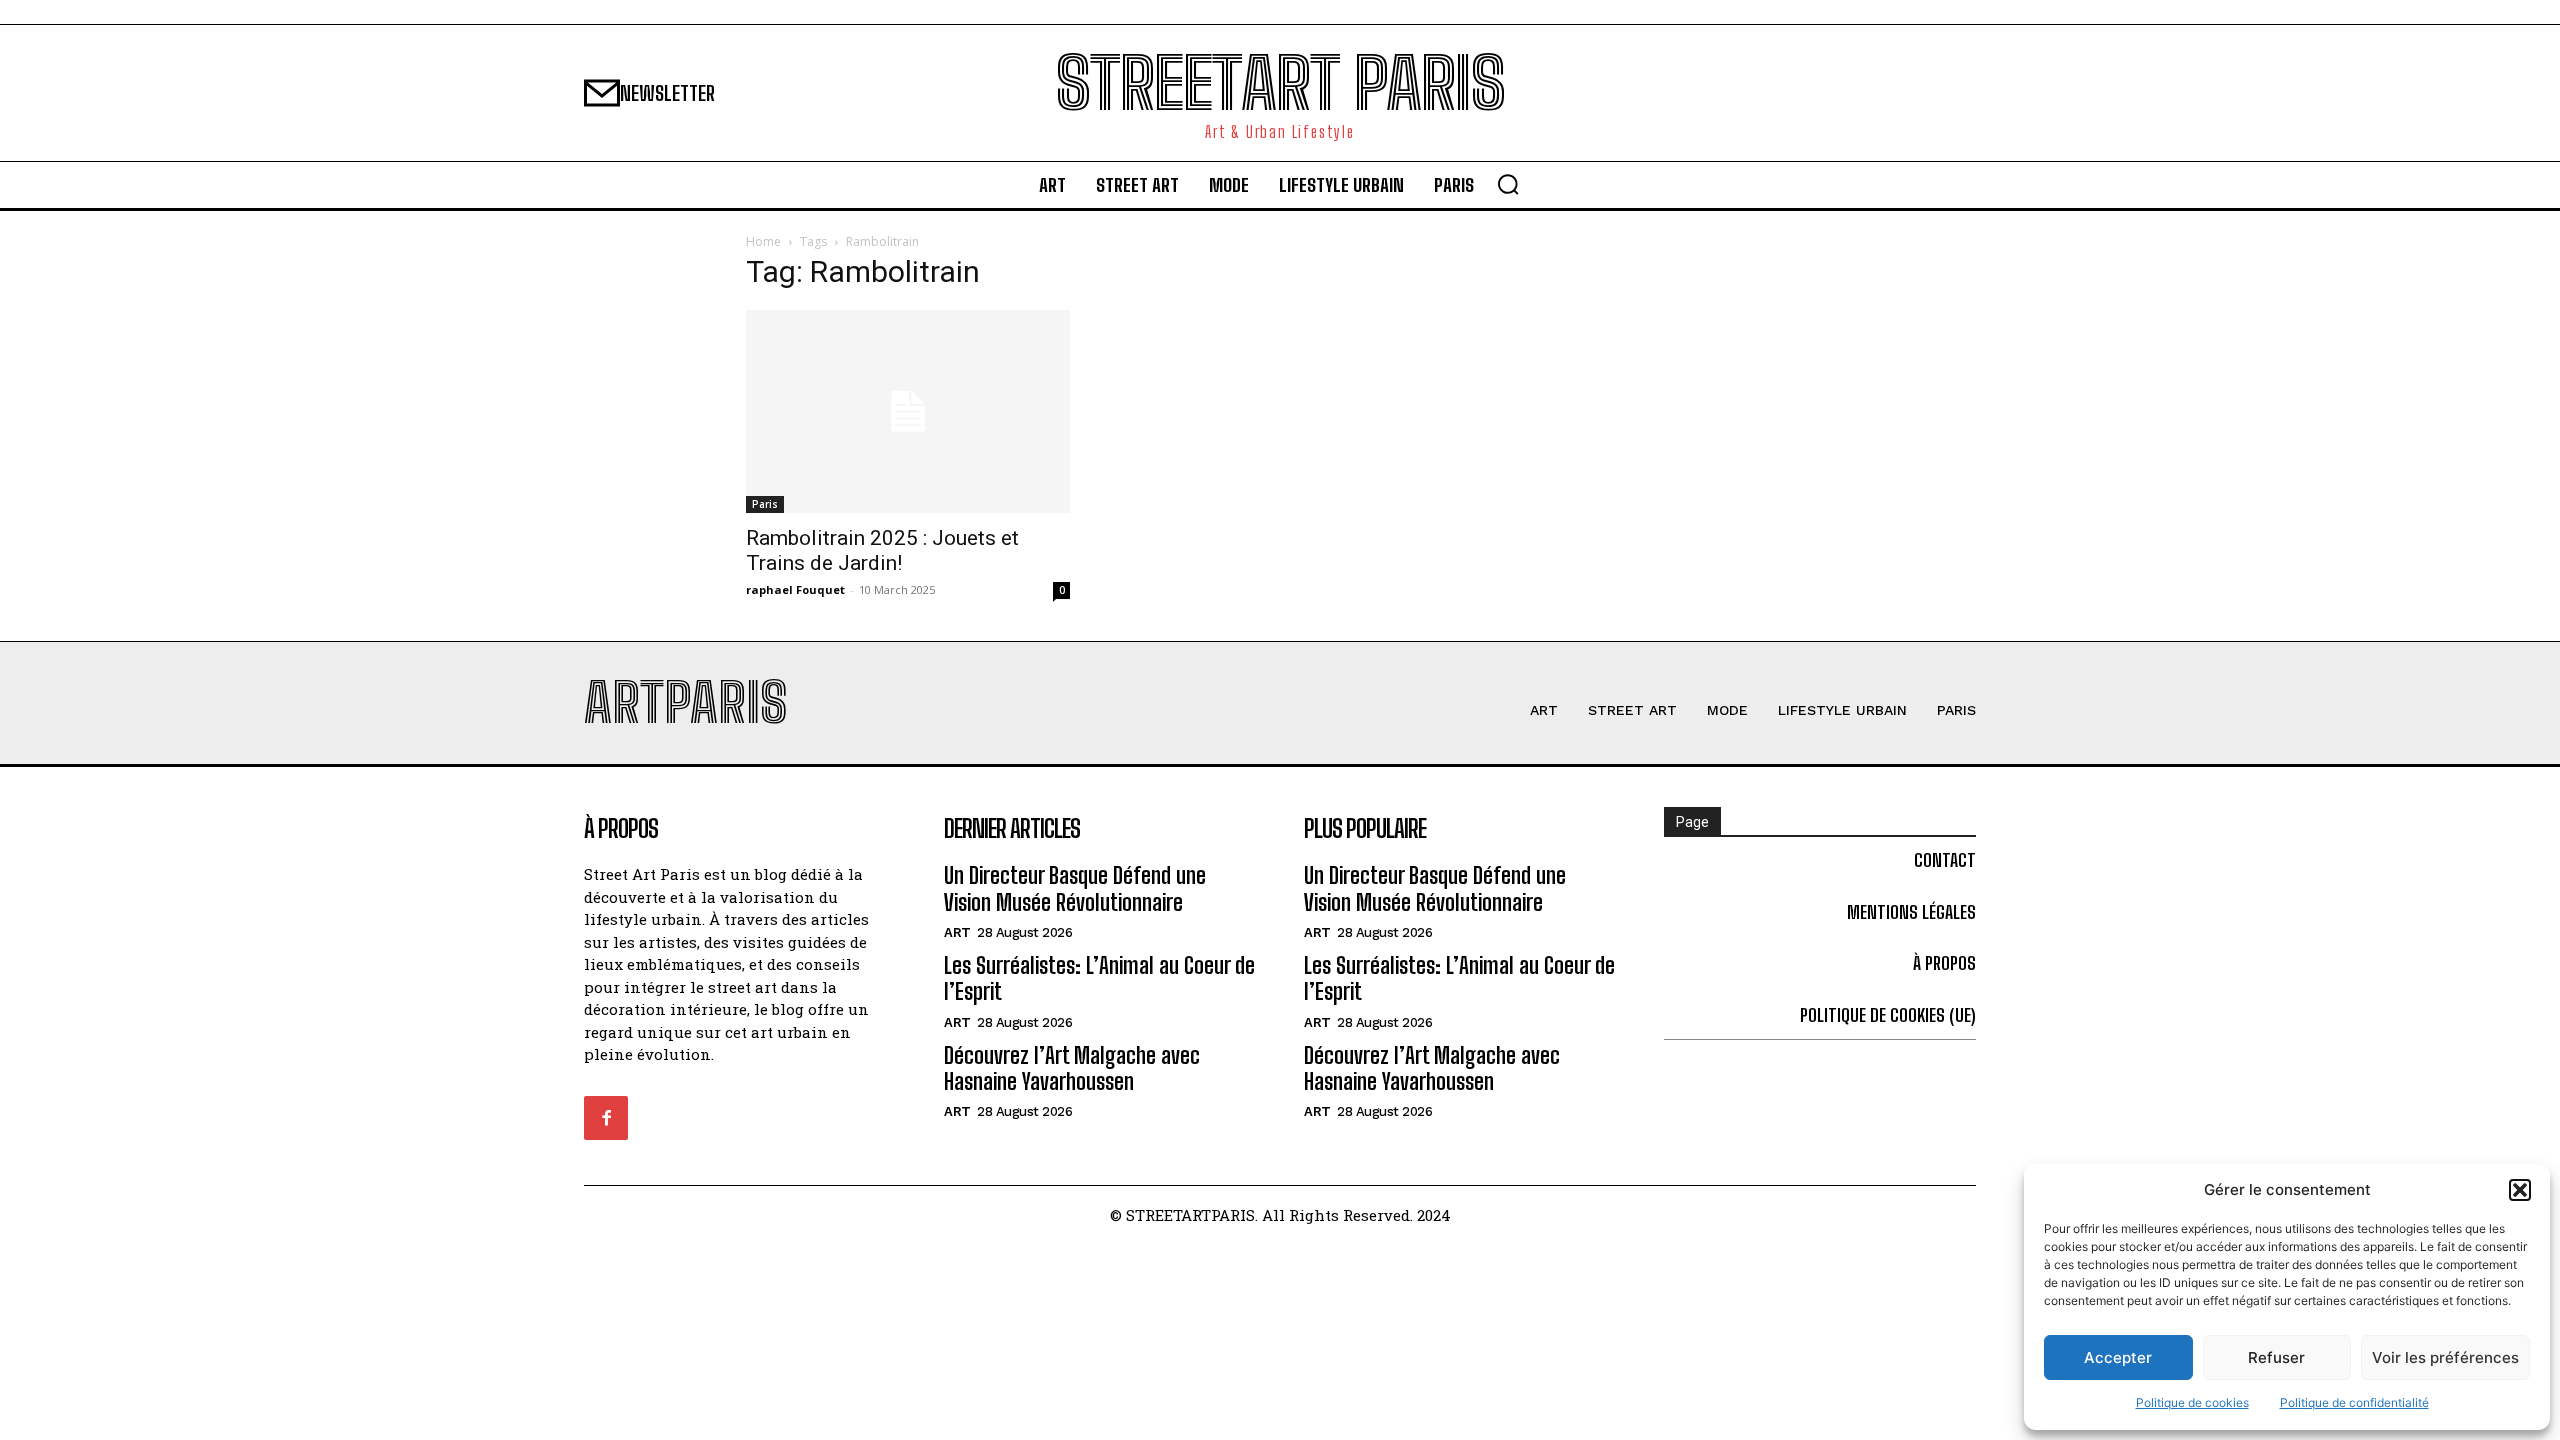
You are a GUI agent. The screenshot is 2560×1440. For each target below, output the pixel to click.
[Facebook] (606, 1118)
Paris (765, 504)
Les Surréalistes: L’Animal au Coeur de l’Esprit (1099, 978)
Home (763, 241)
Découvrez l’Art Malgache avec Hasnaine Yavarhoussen (1072, 1068)
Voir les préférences (2445, 1357)
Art (957, 932)
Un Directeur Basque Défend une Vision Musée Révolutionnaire (1075, 888)
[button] (2520, 1190)
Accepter (2118, 1357)
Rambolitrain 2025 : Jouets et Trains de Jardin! (882, 550)
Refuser (2276, 1357)
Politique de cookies (2192, 1402)
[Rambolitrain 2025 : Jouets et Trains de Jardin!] (908, 411)
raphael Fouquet (795, 589)
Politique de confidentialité (2354, 1402)
